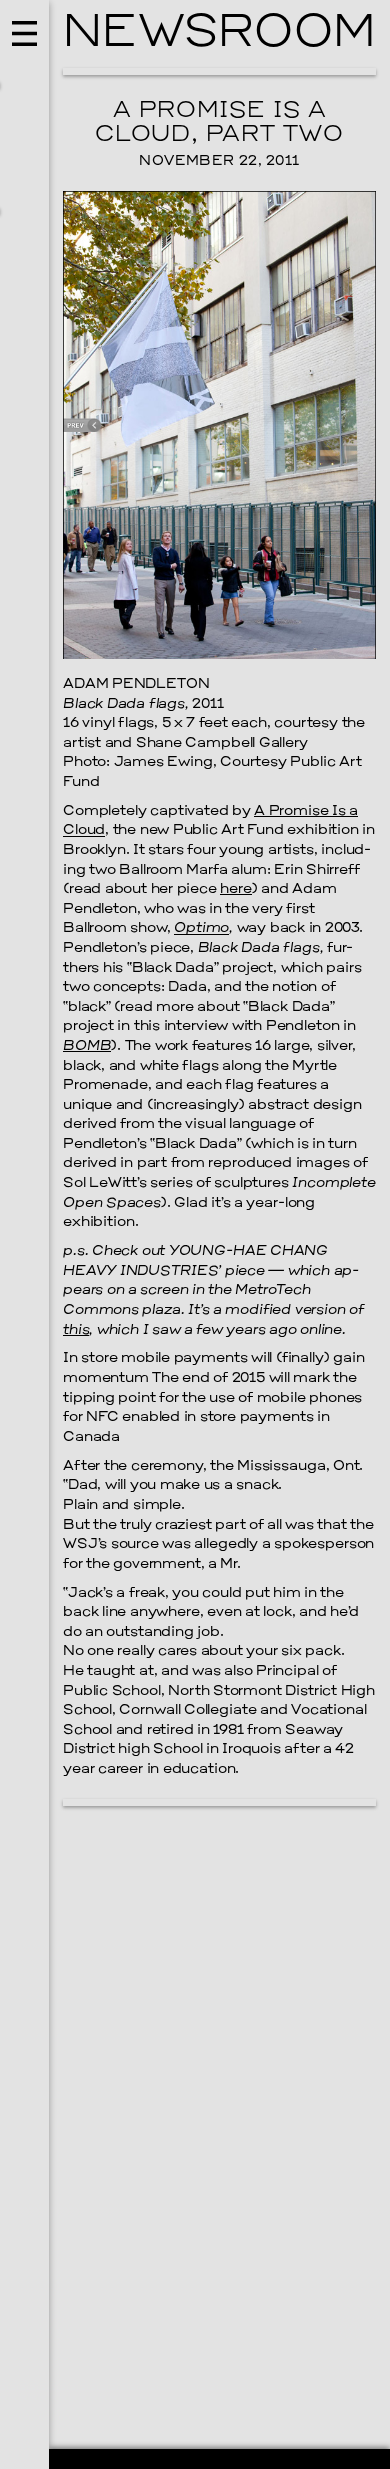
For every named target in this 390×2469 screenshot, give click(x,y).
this (76, 1330)
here (235, 889)
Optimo (201, 928)
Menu (24, 1234)
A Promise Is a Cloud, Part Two (219, 123)
